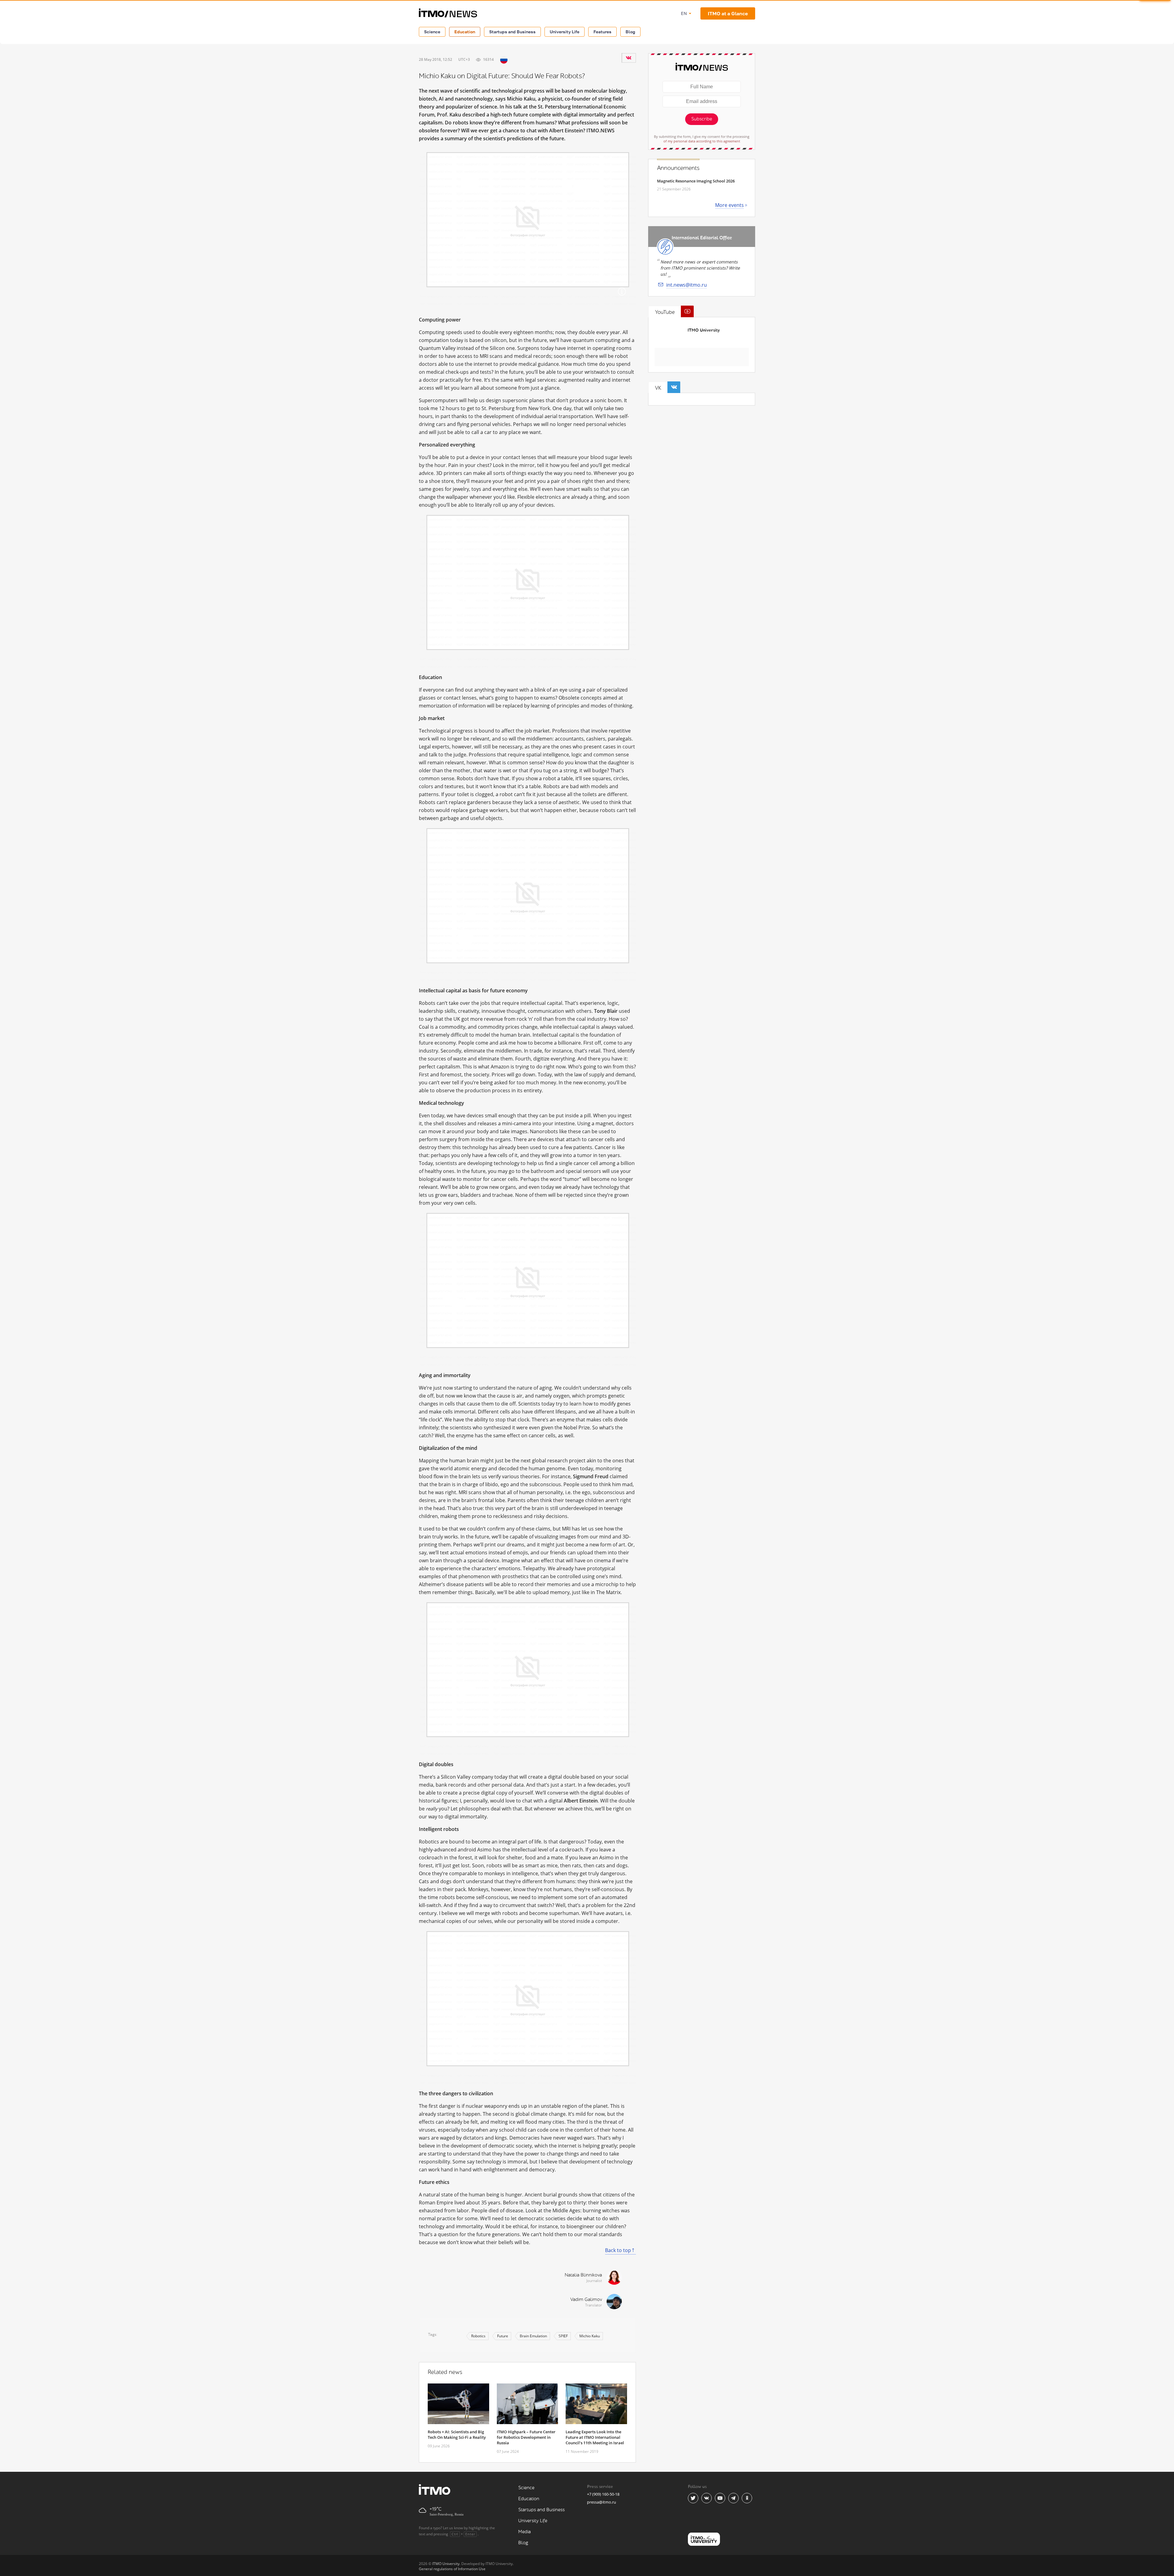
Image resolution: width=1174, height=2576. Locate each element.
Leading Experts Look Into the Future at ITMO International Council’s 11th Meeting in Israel (595, 2437)
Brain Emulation (533, 2336)
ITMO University (704, 330)
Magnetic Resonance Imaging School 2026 (696, 181)
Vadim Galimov (586, 2300)
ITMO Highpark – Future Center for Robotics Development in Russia (526, 2437)
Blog (630, 32)
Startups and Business (512, 32)
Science (432, 32)
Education (465, 32)
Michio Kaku (590, 2336)
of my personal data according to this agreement (702, 141)
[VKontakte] (629, 58)
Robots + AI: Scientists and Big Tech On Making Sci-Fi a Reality (457, 2435)
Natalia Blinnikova (583, 2275)
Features (602, 32)
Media (524, 2532)
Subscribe (702, 119)
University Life (565, 32)
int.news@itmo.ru (687, 285)
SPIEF (563, 2336)
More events (729, 205)
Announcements (678, 168)
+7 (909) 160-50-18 (603, 2494)
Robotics (478, 2336)
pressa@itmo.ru (602, 2502)
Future (503, 2336)
